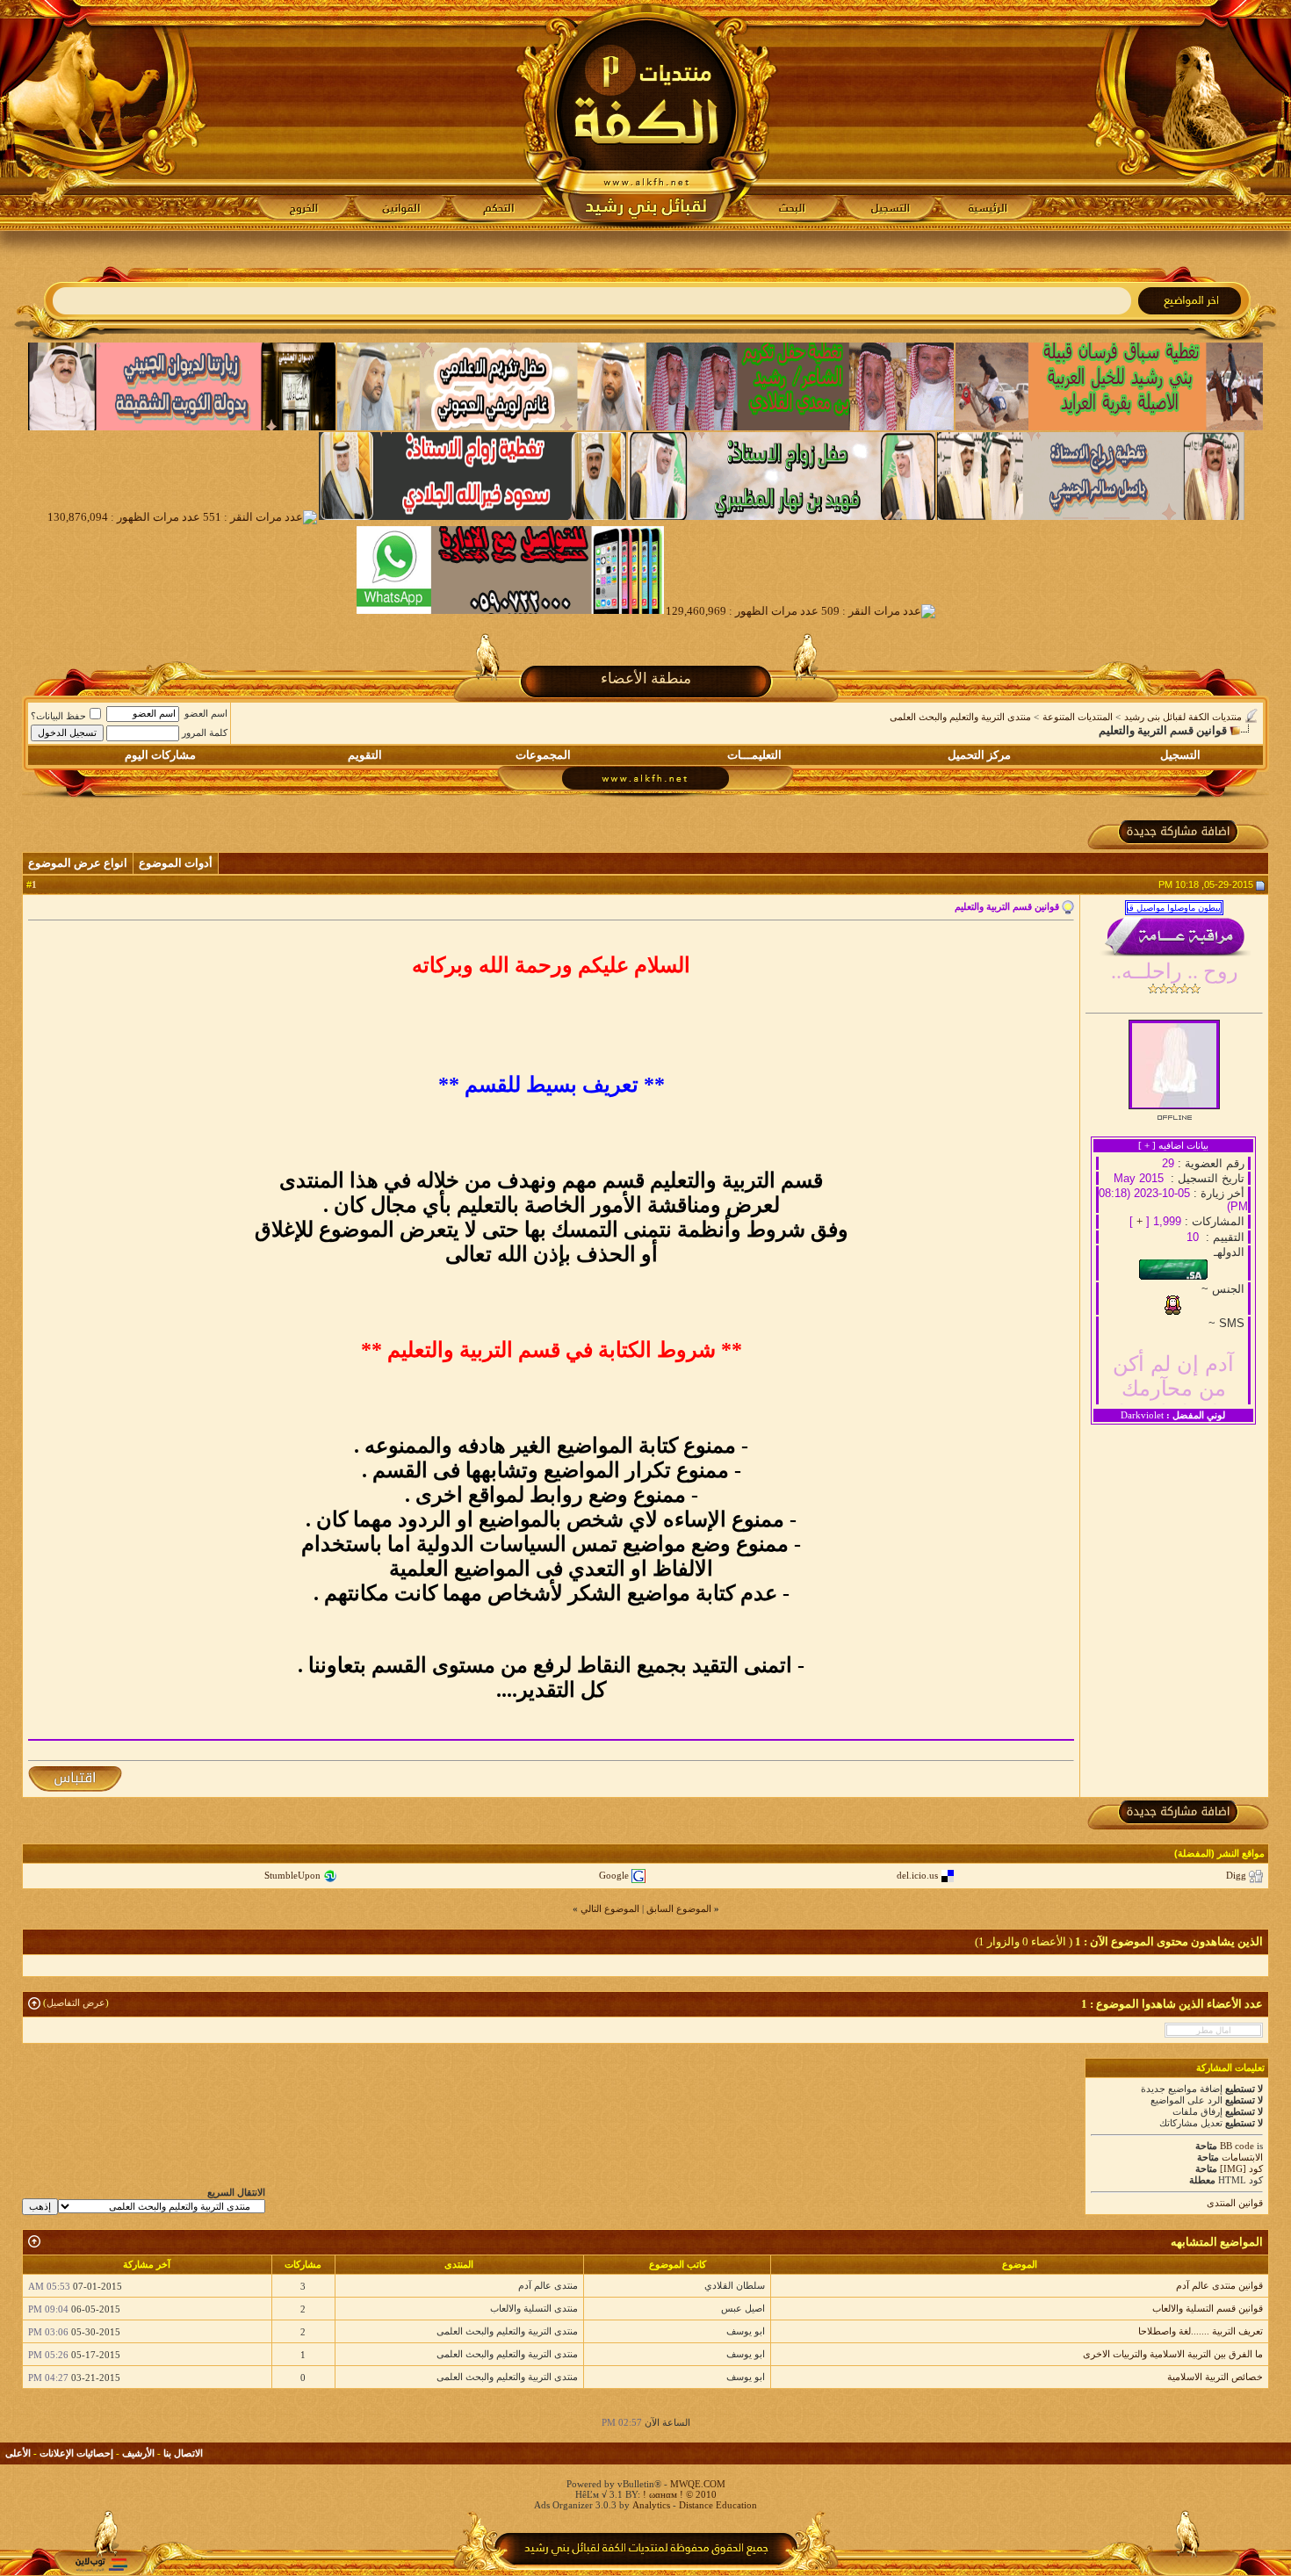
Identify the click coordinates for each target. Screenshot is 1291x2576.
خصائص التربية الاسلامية (1215, 2377)
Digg (1236, 1875)
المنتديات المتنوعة (1078, 717)
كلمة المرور (205, 732)
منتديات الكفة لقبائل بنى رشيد (1183, 717)
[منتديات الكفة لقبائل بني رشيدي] (646, 115)
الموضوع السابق (679, 1909)
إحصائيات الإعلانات (76, 2453)
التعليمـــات (754, 755)
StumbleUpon (292, 1875)
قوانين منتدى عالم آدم (1219, 2285)
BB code (1237, 2146)
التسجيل (1180, 755)
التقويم (365, 755)
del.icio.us (917, 1875)
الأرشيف (138, 2453)
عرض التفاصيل (76, 2002)
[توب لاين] (101, 2564)
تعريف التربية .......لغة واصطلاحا (1201, 2331)
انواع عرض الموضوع (78, 863)
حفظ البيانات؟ (58, 716)
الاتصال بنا (183, 2453)
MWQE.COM (698, 2484)
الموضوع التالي (610, 1909)
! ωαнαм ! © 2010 (678, 2494)
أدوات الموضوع (176, 863)
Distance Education (718, 2505)
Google (614, 1875)
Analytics (651, 2505)
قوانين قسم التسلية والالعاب (1208, 2308)
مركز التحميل (979, 755)
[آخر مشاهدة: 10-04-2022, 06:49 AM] (1214, 2030)
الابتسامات (1242, 2157)
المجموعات (543, 755)
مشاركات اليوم (160, 755)
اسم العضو (206, 713)
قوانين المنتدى (1235, 2203)
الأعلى (18, 2453)
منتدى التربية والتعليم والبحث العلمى (960, 717)
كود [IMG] (1241, 2168)
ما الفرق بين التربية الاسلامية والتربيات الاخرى (1173, 2354)
